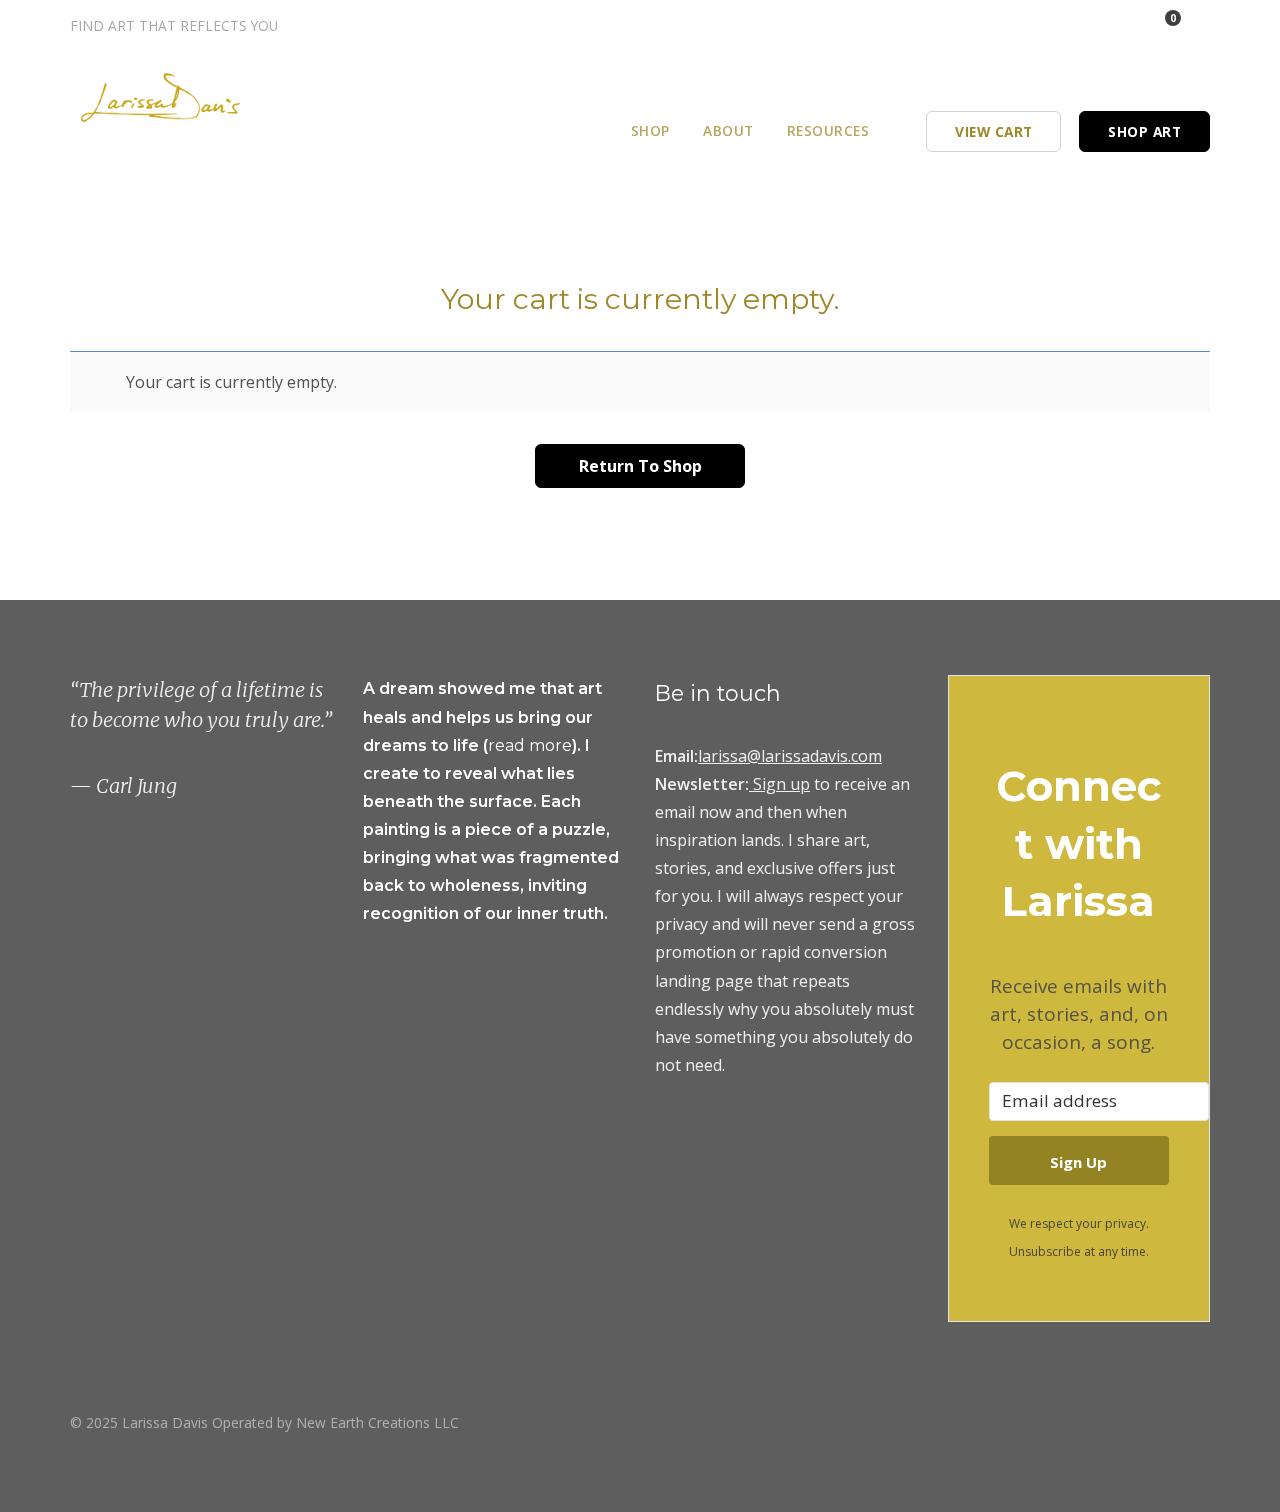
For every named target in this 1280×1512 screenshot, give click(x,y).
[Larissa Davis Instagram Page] (1059, 25)
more (550, 745)
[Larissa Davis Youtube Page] (1203, 1422)
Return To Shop (640, 466)
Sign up (781, 784)
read (508, 745)
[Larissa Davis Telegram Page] (1032, 25)
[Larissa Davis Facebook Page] (1086, 25)
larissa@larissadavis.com (790, 756)
